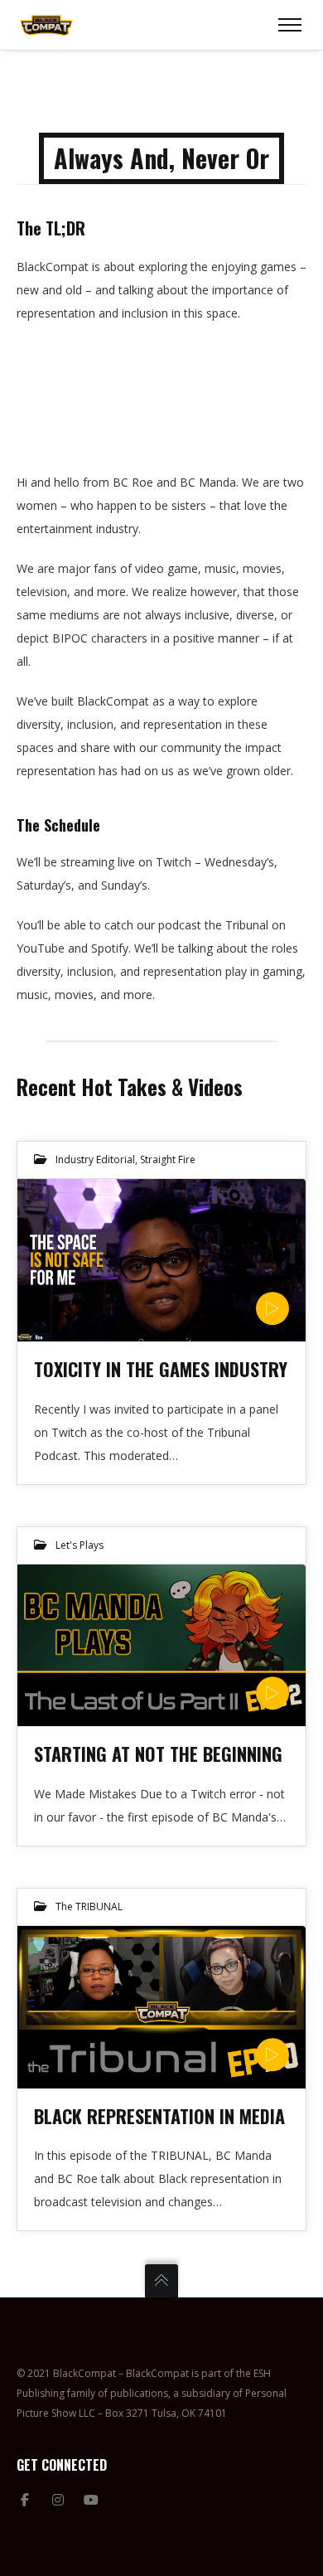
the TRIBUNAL (89, 1907)
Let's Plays (80, 1545)
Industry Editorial (95, 1159)
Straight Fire (168, 1159)
